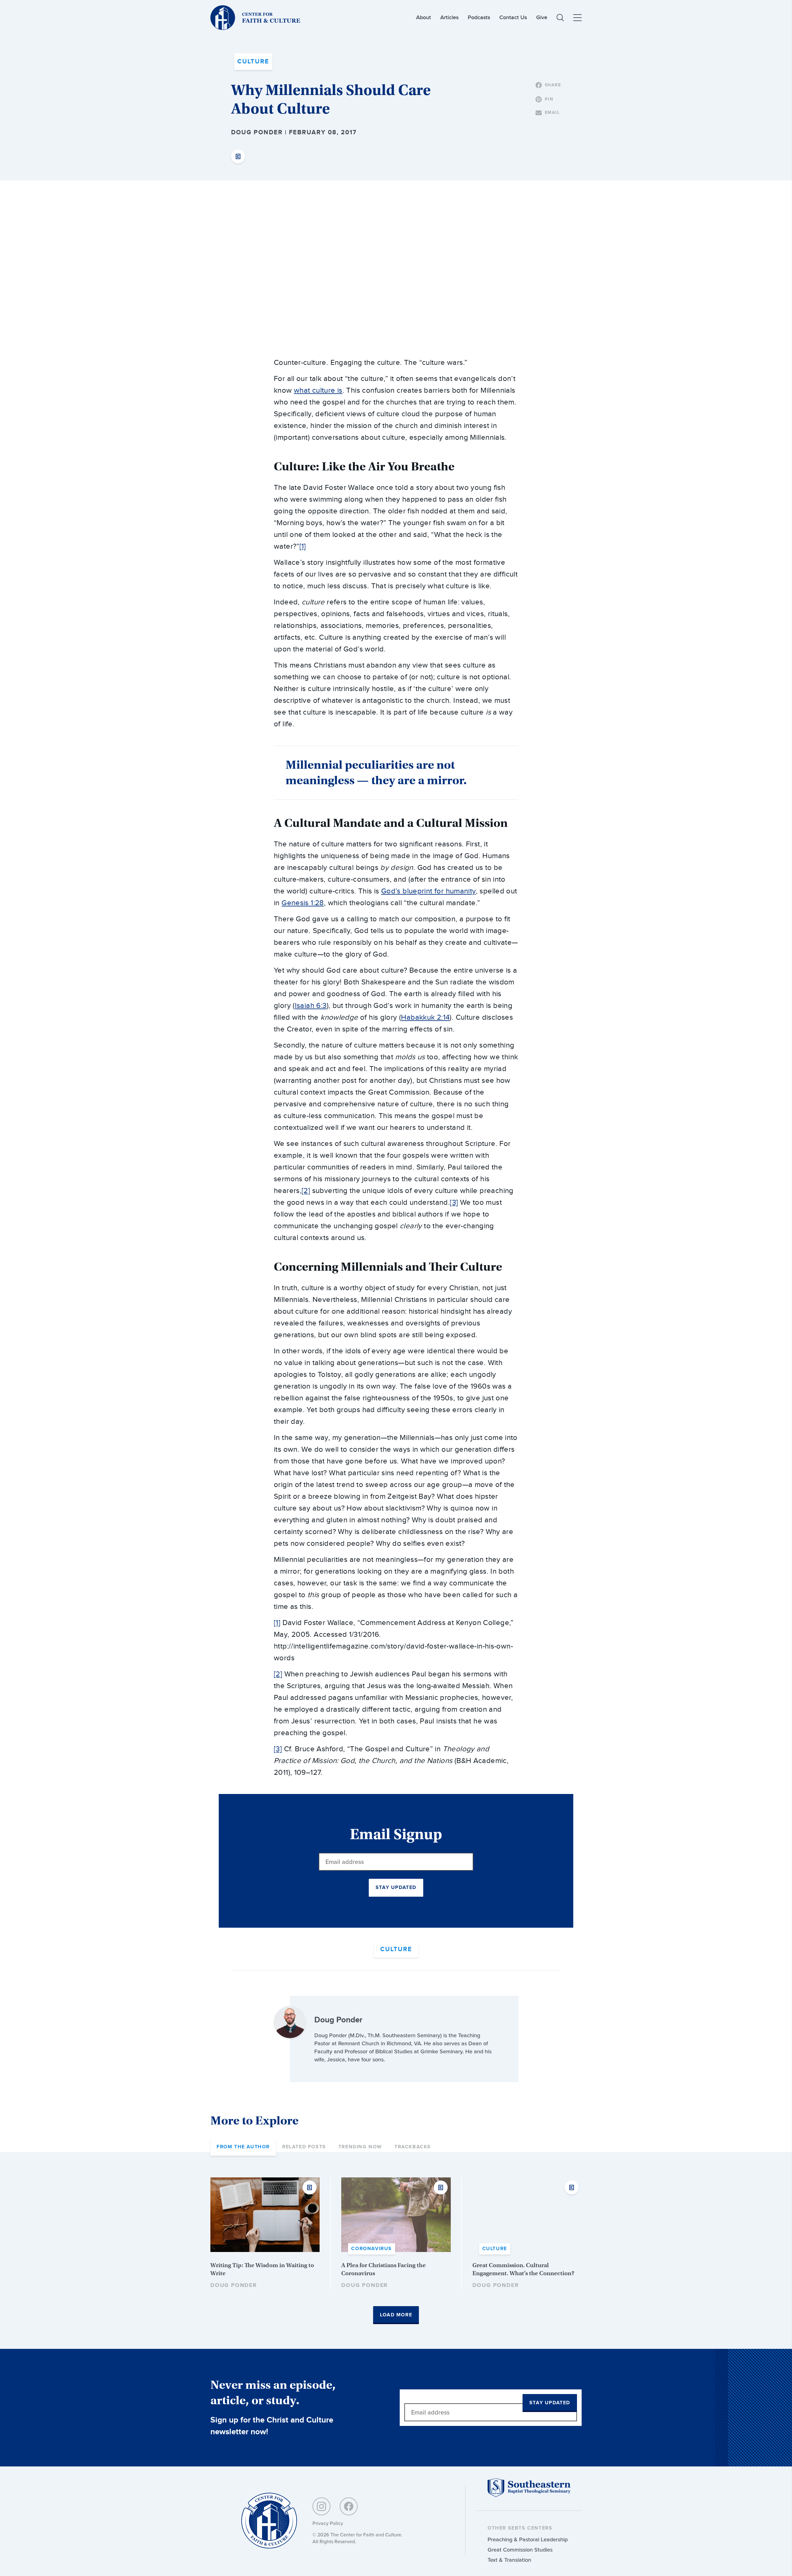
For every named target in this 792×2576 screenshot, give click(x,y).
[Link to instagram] (321, 2506)
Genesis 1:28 (303, 903)
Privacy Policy (328, 2523)
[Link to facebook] (349, 2506)
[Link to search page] (560, 18)
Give (542, 17)
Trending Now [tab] (360, 2147)
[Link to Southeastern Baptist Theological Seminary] (529, 2496)
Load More (396, 2315)
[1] (303, 547)
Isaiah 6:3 (311, 1006)
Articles (449, 17)
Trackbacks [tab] (413, 2147)
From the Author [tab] (243, 2147)
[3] (454, 1203)
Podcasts (479, 17)
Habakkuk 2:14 (425, 1018)
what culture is (318, 391)
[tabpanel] (396, 2251)
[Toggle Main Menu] (577, 18)
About (424, 17)
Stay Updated (396, 1888)
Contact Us (513, 17)
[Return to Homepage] (269, 2521)
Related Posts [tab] (304, 2147)
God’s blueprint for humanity (428, 891)
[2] (306, 1191)
